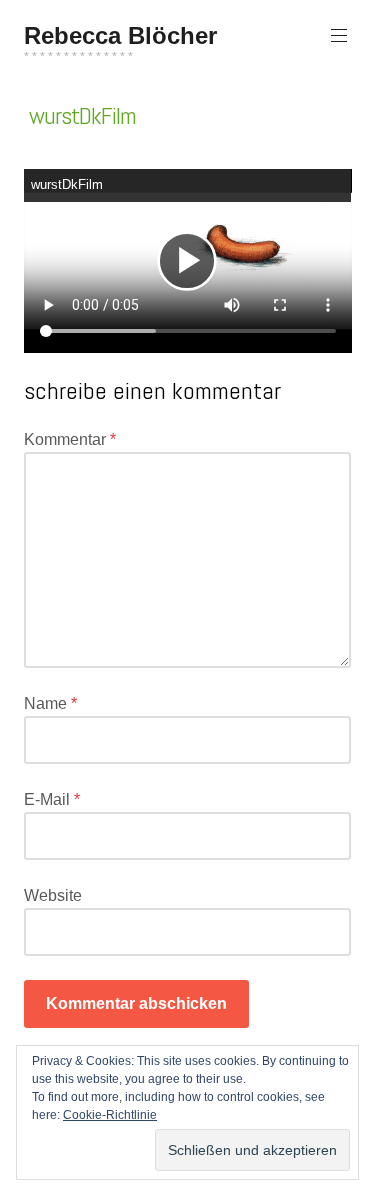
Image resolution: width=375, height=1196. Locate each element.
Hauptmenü (339, 36)
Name (50, 703)
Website (53, 895)
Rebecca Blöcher (120, 35)
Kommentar (70, 439)
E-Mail (52, 799)
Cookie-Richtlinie (110, 1115)
